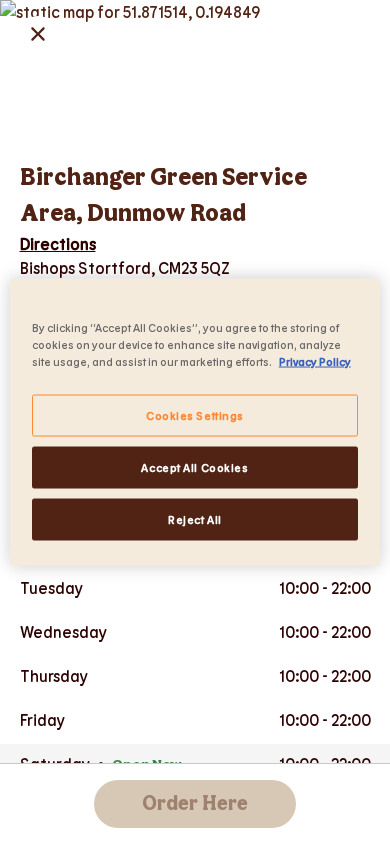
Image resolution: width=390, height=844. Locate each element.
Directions (58, 243)
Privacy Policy (315, 361)
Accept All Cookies (194, 467)
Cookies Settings (195, 415)
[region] (195, 422)
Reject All (195, 519)
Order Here (195, 804)
